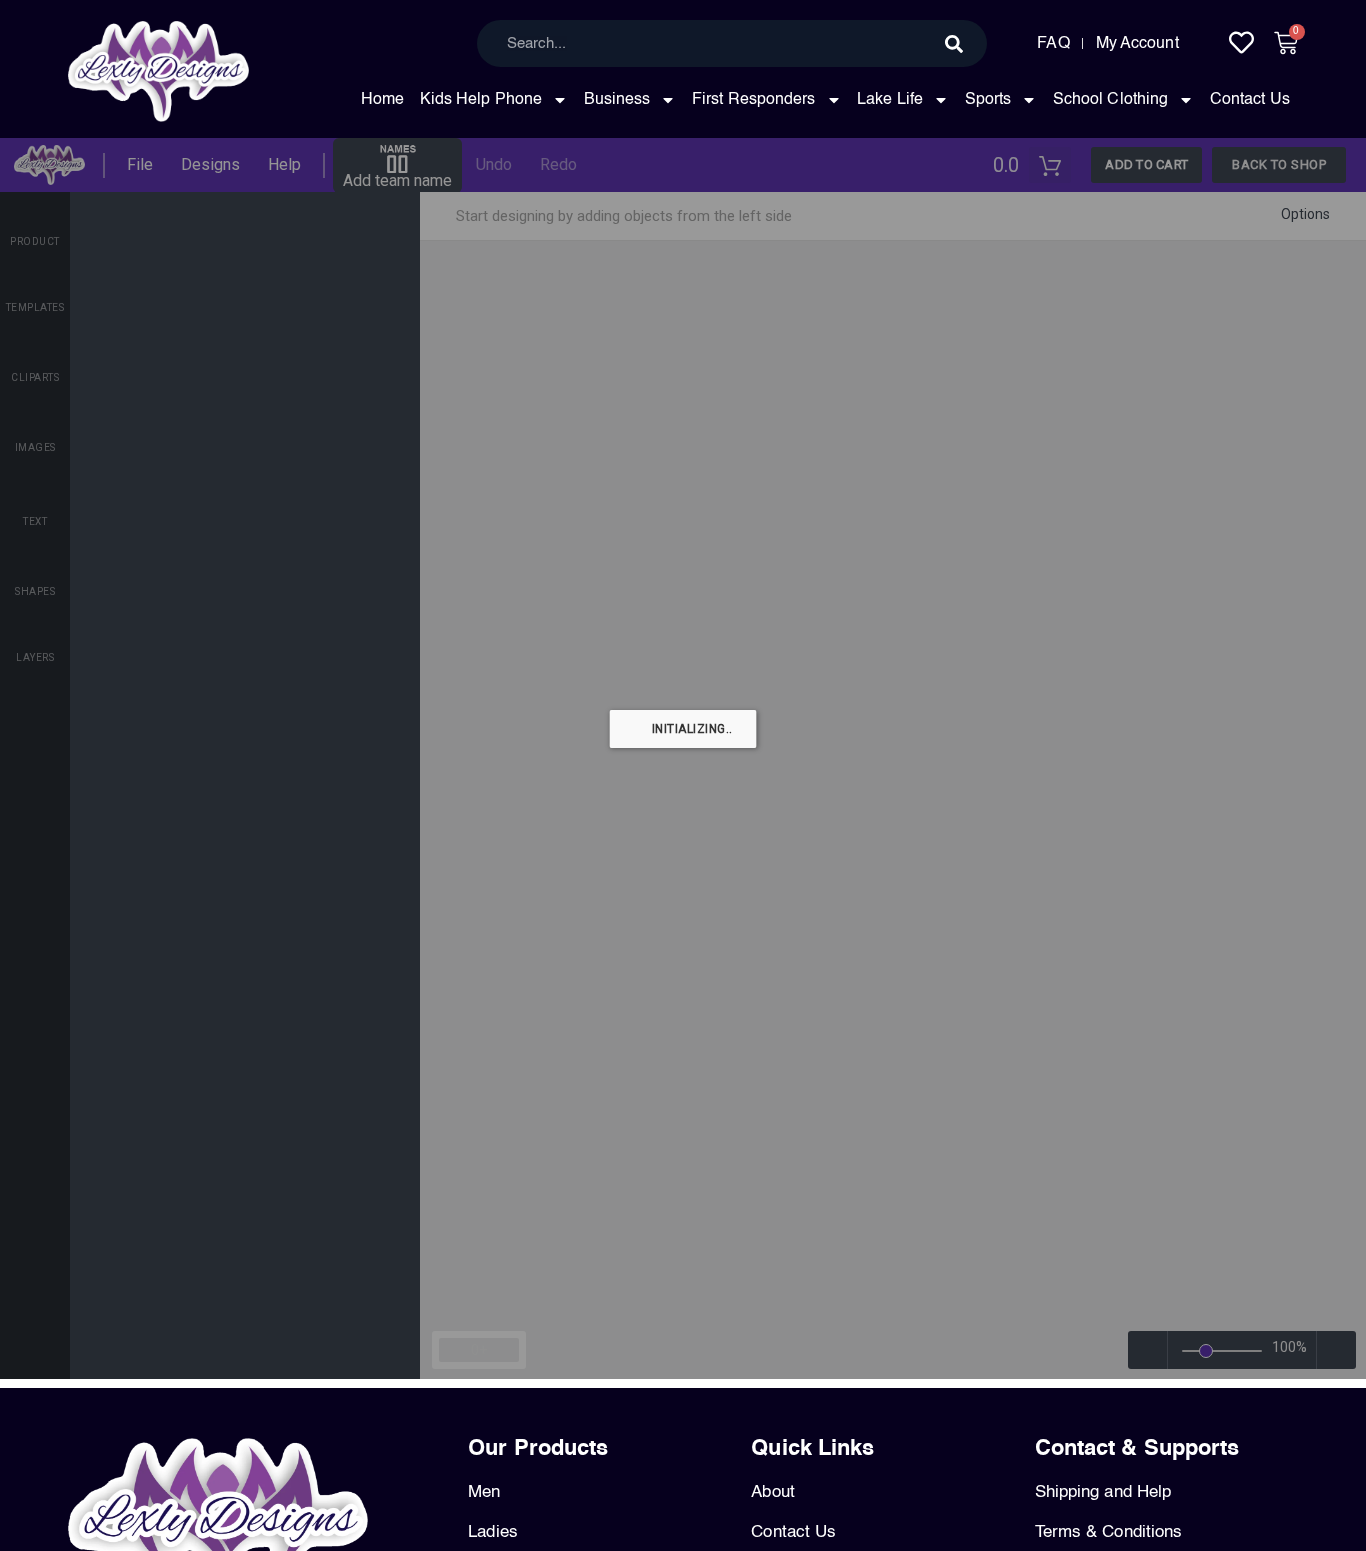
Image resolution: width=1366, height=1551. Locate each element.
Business (617, 100)
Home (382, 100)
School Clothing (1111, 100)
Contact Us (1250, 100)
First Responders (754, 100)
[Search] (954, 43)
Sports (988, 100)
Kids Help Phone (481, 100)
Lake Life (890, 100)
